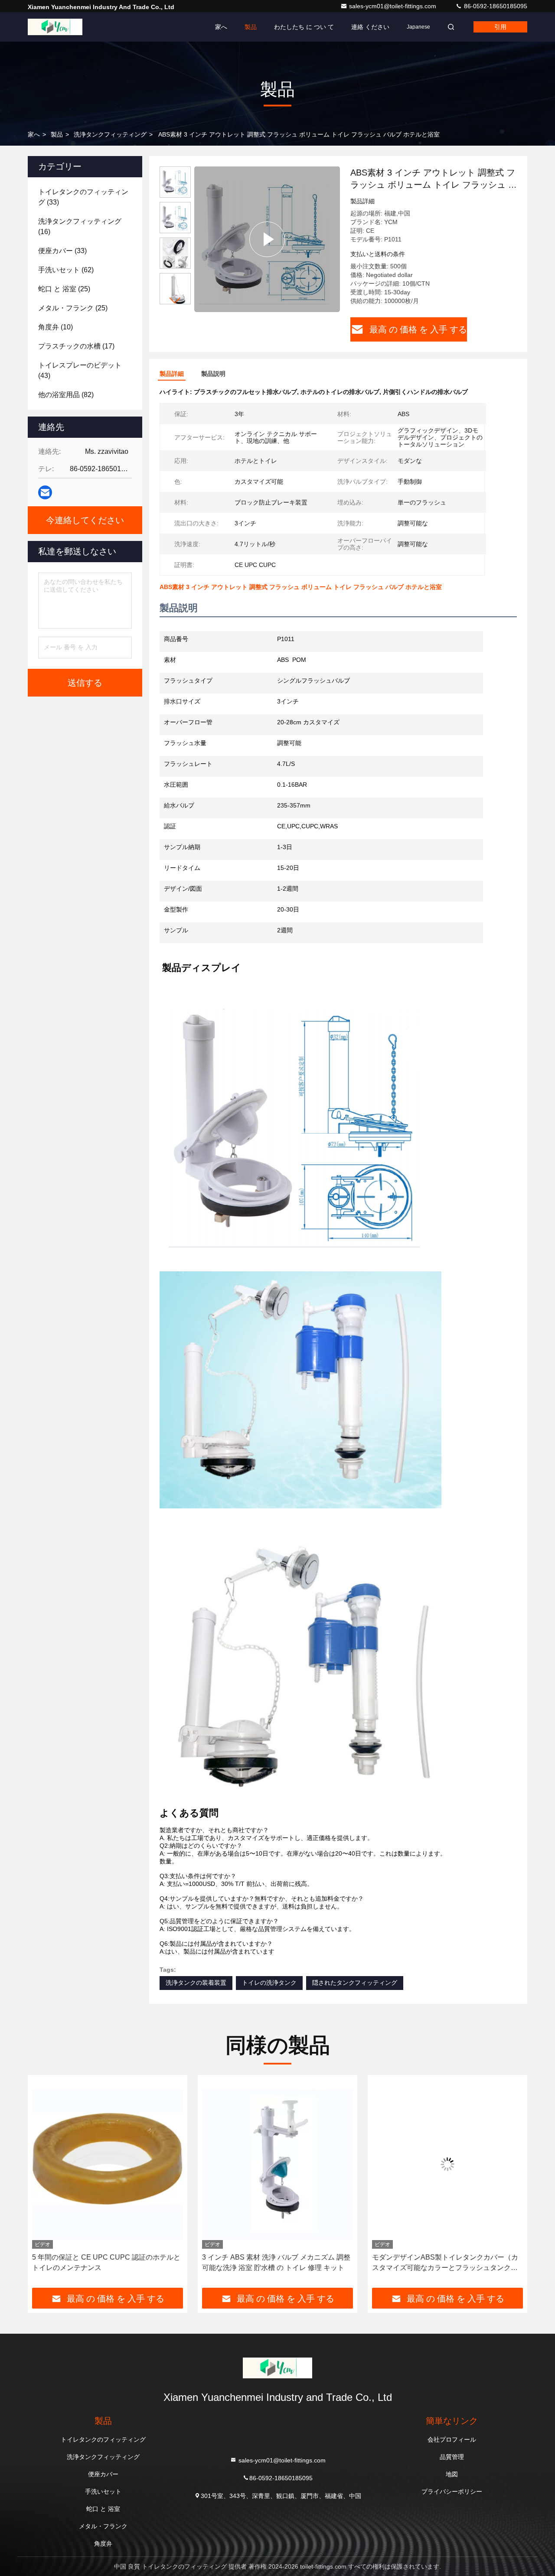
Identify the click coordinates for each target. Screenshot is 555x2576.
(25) (64, 289)
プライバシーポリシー (452, 2491)
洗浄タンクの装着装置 (196, 1983)
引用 (500, 27)
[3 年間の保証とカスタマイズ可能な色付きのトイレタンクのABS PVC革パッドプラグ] (447, 2164)
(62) (66, 270)
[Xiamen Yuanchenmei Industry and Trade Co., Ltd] (55, 27)
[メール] (45, 492)
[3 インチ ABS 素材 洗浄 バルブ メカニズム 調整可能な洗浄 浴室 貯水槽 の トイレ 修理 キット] (108, 2164)
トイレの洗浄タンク (269, 1983)
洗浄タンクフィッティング (110, 134)
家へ (221, 27)
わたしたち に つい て (304, 27)
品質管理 (452, 2457)
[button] (175, 301)
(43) (80, 370)
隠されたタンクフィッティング (355, 1983)
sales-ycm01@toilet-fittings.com (393, 6)
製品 (251, 27)
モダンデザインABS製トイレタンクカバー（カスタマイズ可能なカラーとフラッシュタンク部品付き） (275, 2263)
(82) (66, 395)
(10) (55, 327)
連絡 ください (370, 27)
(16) (80, 226)
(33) (83, 197)
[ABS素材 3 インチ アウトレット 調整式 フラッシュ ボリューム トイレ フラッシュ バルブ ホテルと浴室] (267, 239)
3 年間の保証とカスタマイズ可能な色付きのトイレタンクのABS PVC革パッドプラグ (444, 2262)
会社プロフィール (452, 2439)
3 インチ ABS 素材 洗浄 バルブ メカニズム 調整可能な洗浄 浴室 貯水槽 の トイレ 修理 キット (106, 2262)
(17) (76, 346)
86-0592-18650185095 (495, 6)
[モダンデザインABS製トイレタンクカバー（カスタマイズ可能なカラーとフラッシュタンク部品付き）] (277, 2164)
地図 (452, 2474)
